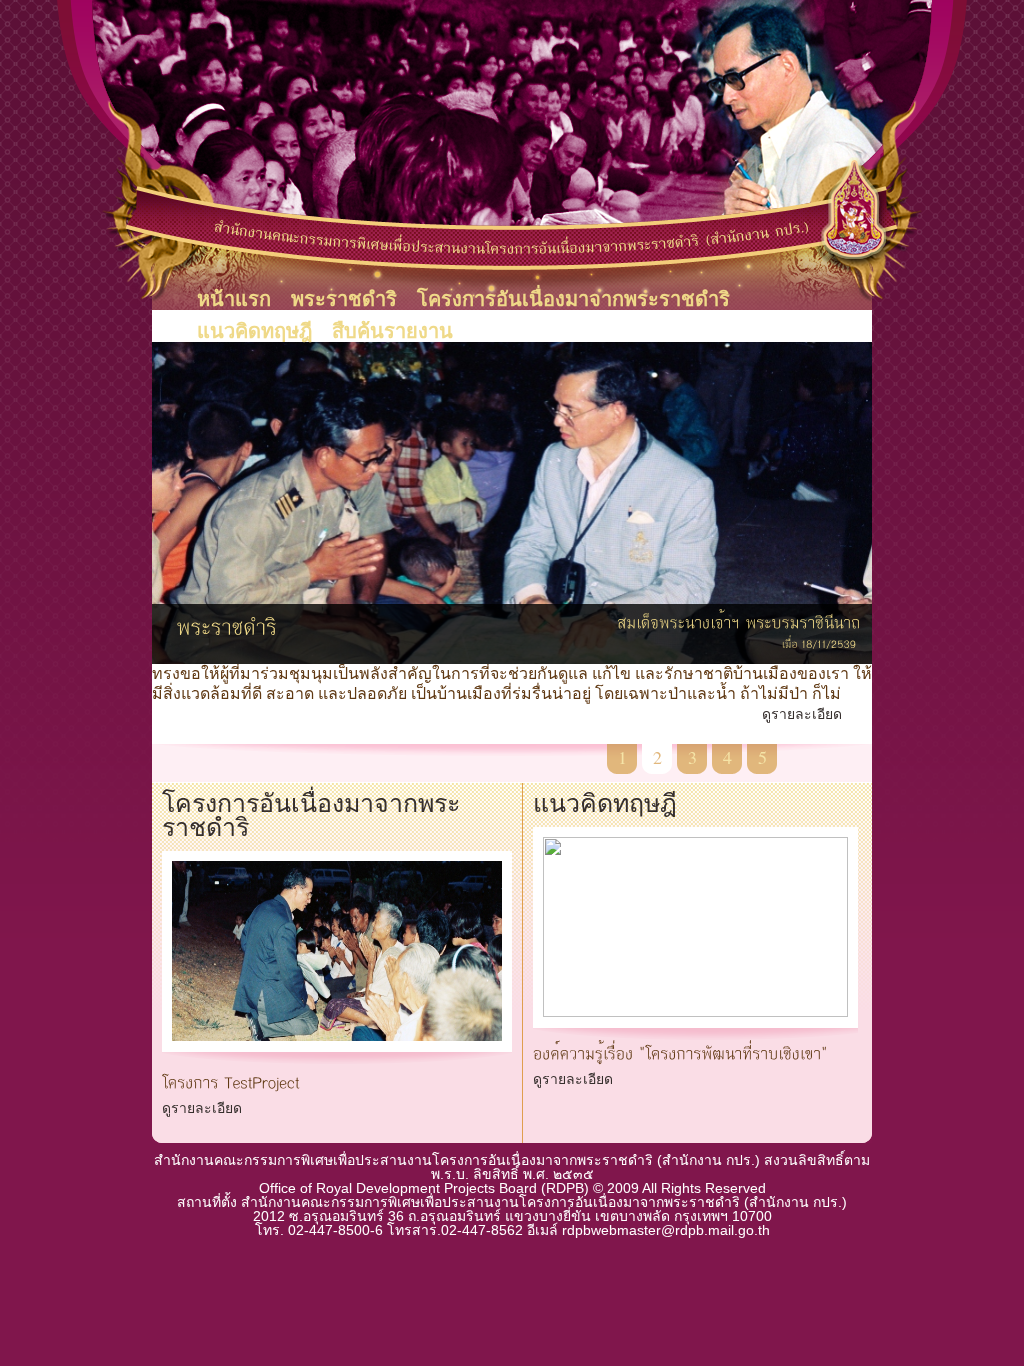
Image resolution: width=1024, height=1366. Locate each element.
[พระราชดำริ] (227, 622)
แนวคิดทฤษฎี (254, 331)
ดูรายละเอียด (802, 714)
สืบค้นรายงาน (392, 331)
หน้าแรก (234, 299)
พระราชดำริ (344, 299)
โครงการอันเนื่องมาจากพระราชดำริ (573, 299)
